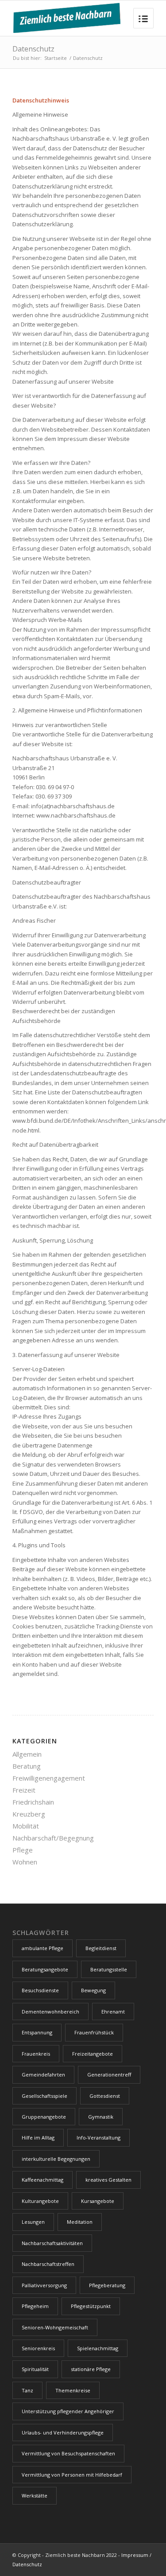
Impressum (135, 2555)
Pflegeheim (35, 2306)
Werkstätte (35, 2495)
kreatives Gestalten (108, 2180)
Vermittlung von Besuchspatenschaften (68, 2453)
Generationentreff (109, 2075)
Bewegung (93, 1990)
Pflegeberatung (107, 2285)
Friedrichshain (33, 1802)
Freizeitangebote (93, 2054)
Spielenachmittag (98, 2348)
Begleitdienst (101, 1948)
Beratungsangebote (45, 1969)
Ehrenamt (113, 2012)
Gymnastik (101, 2117)
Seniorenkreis (38, 2348)
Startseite (56, 58)
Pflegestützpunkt (91, 2306)
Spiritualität (35, 2369)
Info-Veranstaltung (98, 2137)
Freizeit (24, 1790)
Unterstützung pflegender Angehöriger (68, 2411)
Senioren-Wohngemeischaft (55, 2327)
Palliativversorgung (44, 2285)
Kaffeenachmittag (42, 2180)
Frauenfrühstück (94, 2032)
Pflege (23, 1850)
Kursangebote (98, 2201)
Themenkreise (73, 2390)
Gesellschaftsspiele (44, 2096)
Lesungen (33, 2222)
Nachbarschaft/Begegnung (53, 1838)
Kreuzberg (29, 1814)
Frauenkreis (36, 2054)
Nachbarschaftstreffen (48, 2264)
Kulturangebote (40, 2201)
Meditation (80, 2222)
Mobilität (26, 1826)
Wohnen (25, 1862)
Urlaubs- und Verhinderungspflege (63, 2432)
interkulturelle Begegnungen (56, 2159)
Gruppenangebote (44, 2117)
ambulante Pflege (42, 1948)
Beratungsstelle (109, 1969)
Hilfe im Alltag (38, 2137)
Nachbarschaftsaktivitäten (52, 2243)
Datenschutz (33, 49)
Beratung (27, 1766)
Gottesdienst (105, 2096)
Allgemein (27, 1754)
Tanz (27, 2390)
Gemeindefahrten (43, 2075)
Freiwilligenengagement (49, 1778)
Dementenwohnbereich (50, 2012)
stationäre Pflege (91, 2369)
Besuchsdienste (40, 1990)
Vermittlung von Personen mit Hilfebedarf (72, 2475)
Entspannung (37, 2032)
